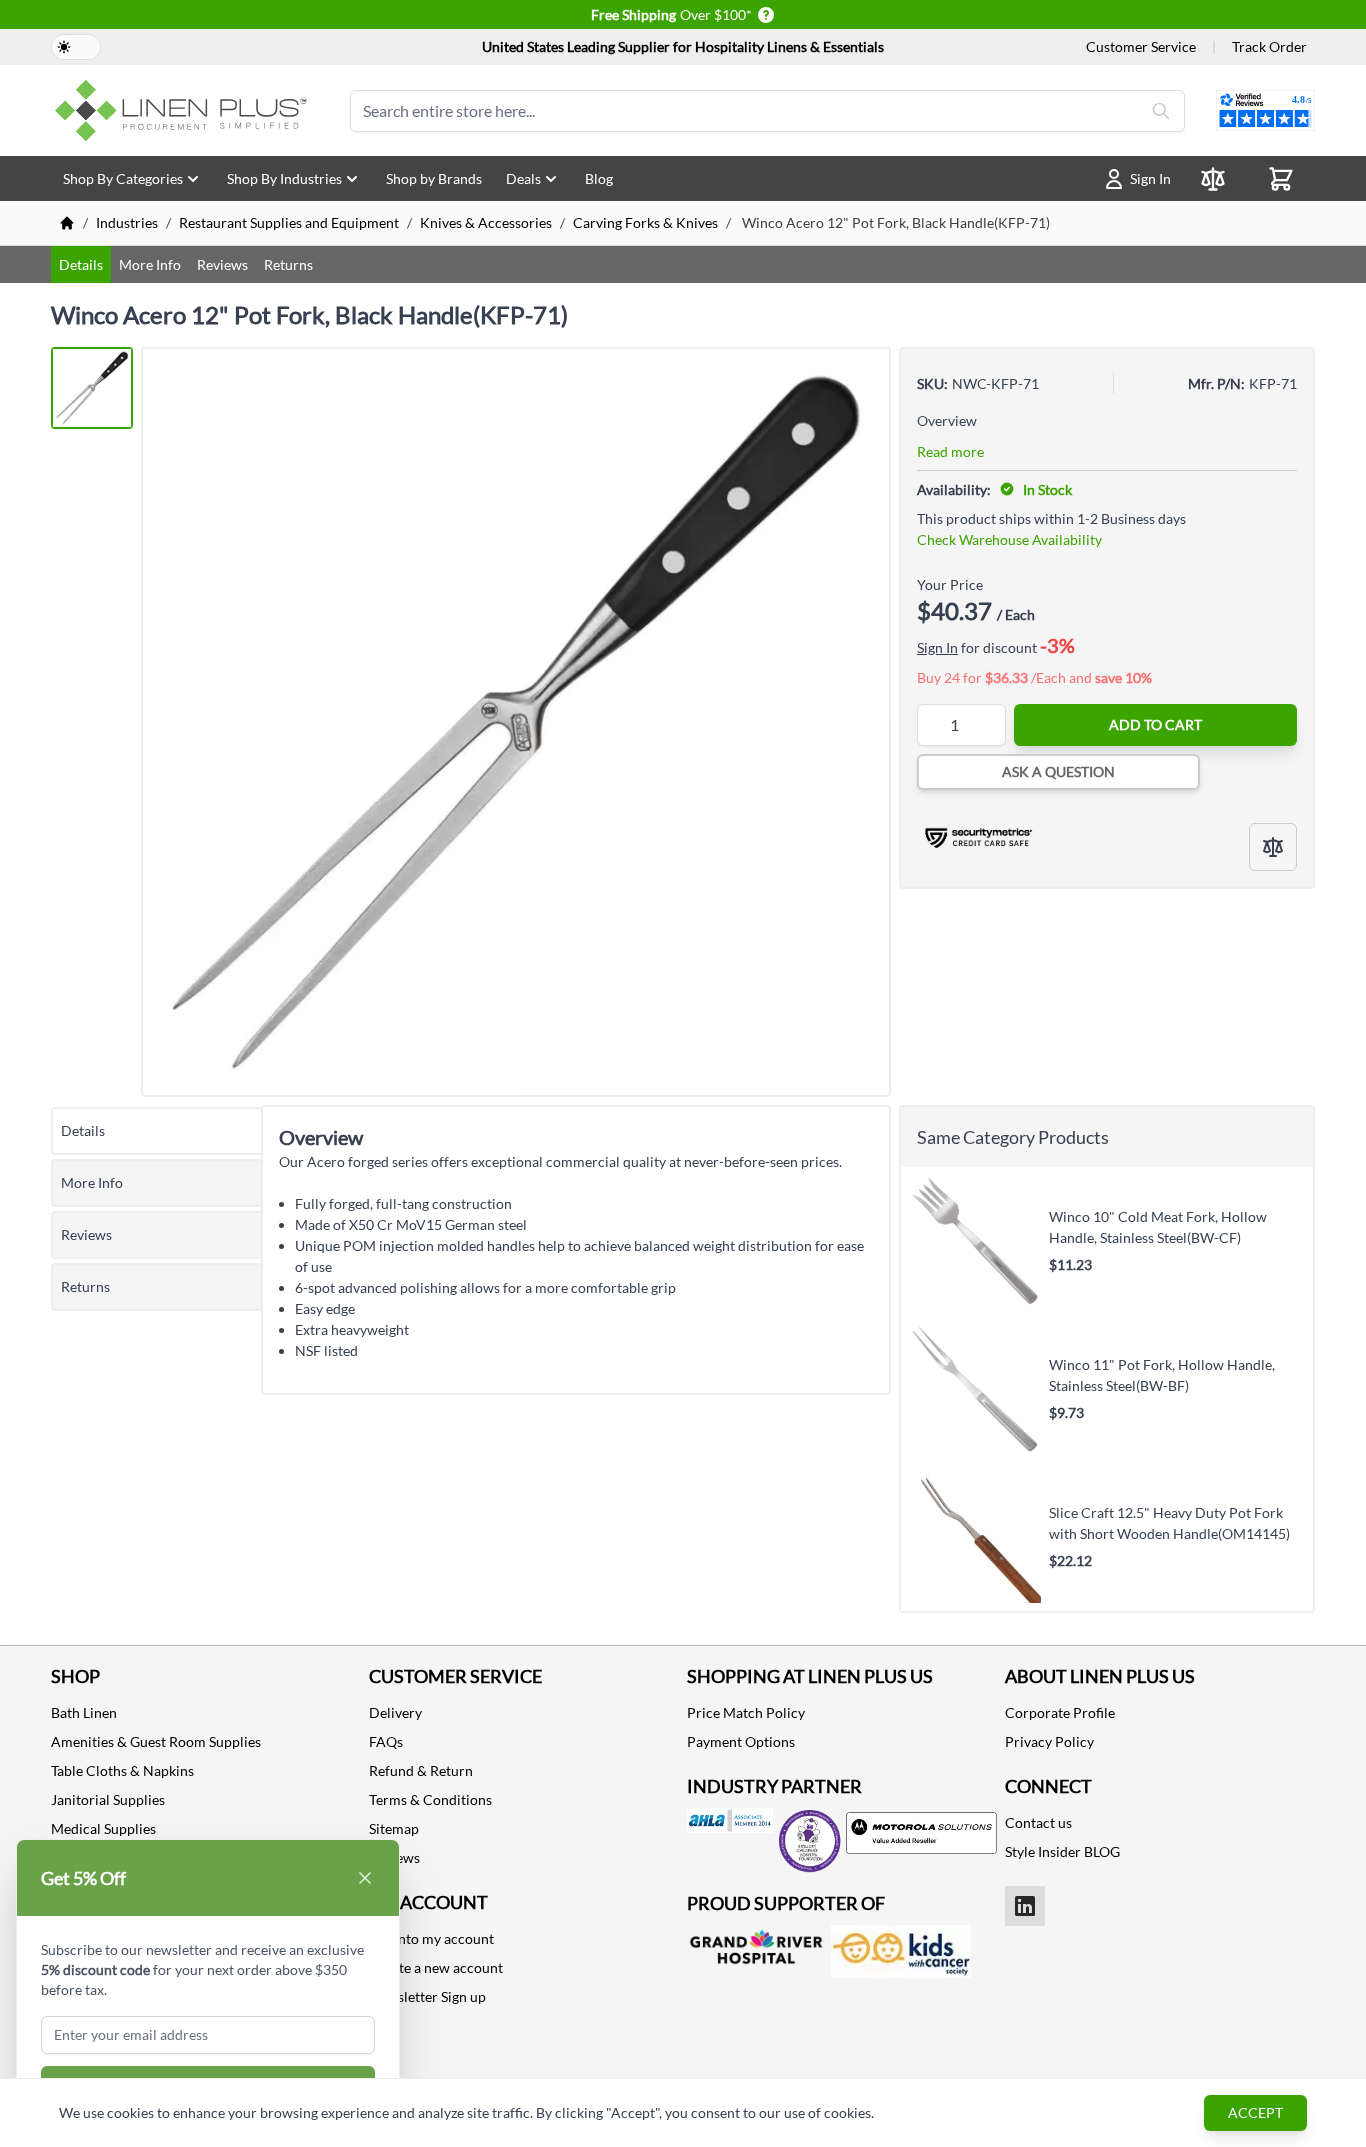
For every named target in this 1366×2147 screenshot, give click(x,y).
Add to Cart (1155, 724)
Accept (1255, 2112)
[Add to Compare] (1273, 847)
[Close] (365, 1878)
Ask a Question (1058, 771)
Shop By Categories (123, 178)
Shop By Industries (284, 178)
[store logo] (185, 110)
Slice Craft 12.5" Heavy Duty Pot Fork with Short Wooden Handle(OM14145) (1169, 1524)
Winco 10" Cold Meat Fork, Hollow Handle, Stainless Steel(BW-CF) (1158, 1228)
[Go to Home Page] (67, 223)
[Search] (1161, 111)
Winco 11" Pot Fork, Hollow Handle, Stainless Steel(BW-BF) (1162, 1376)
